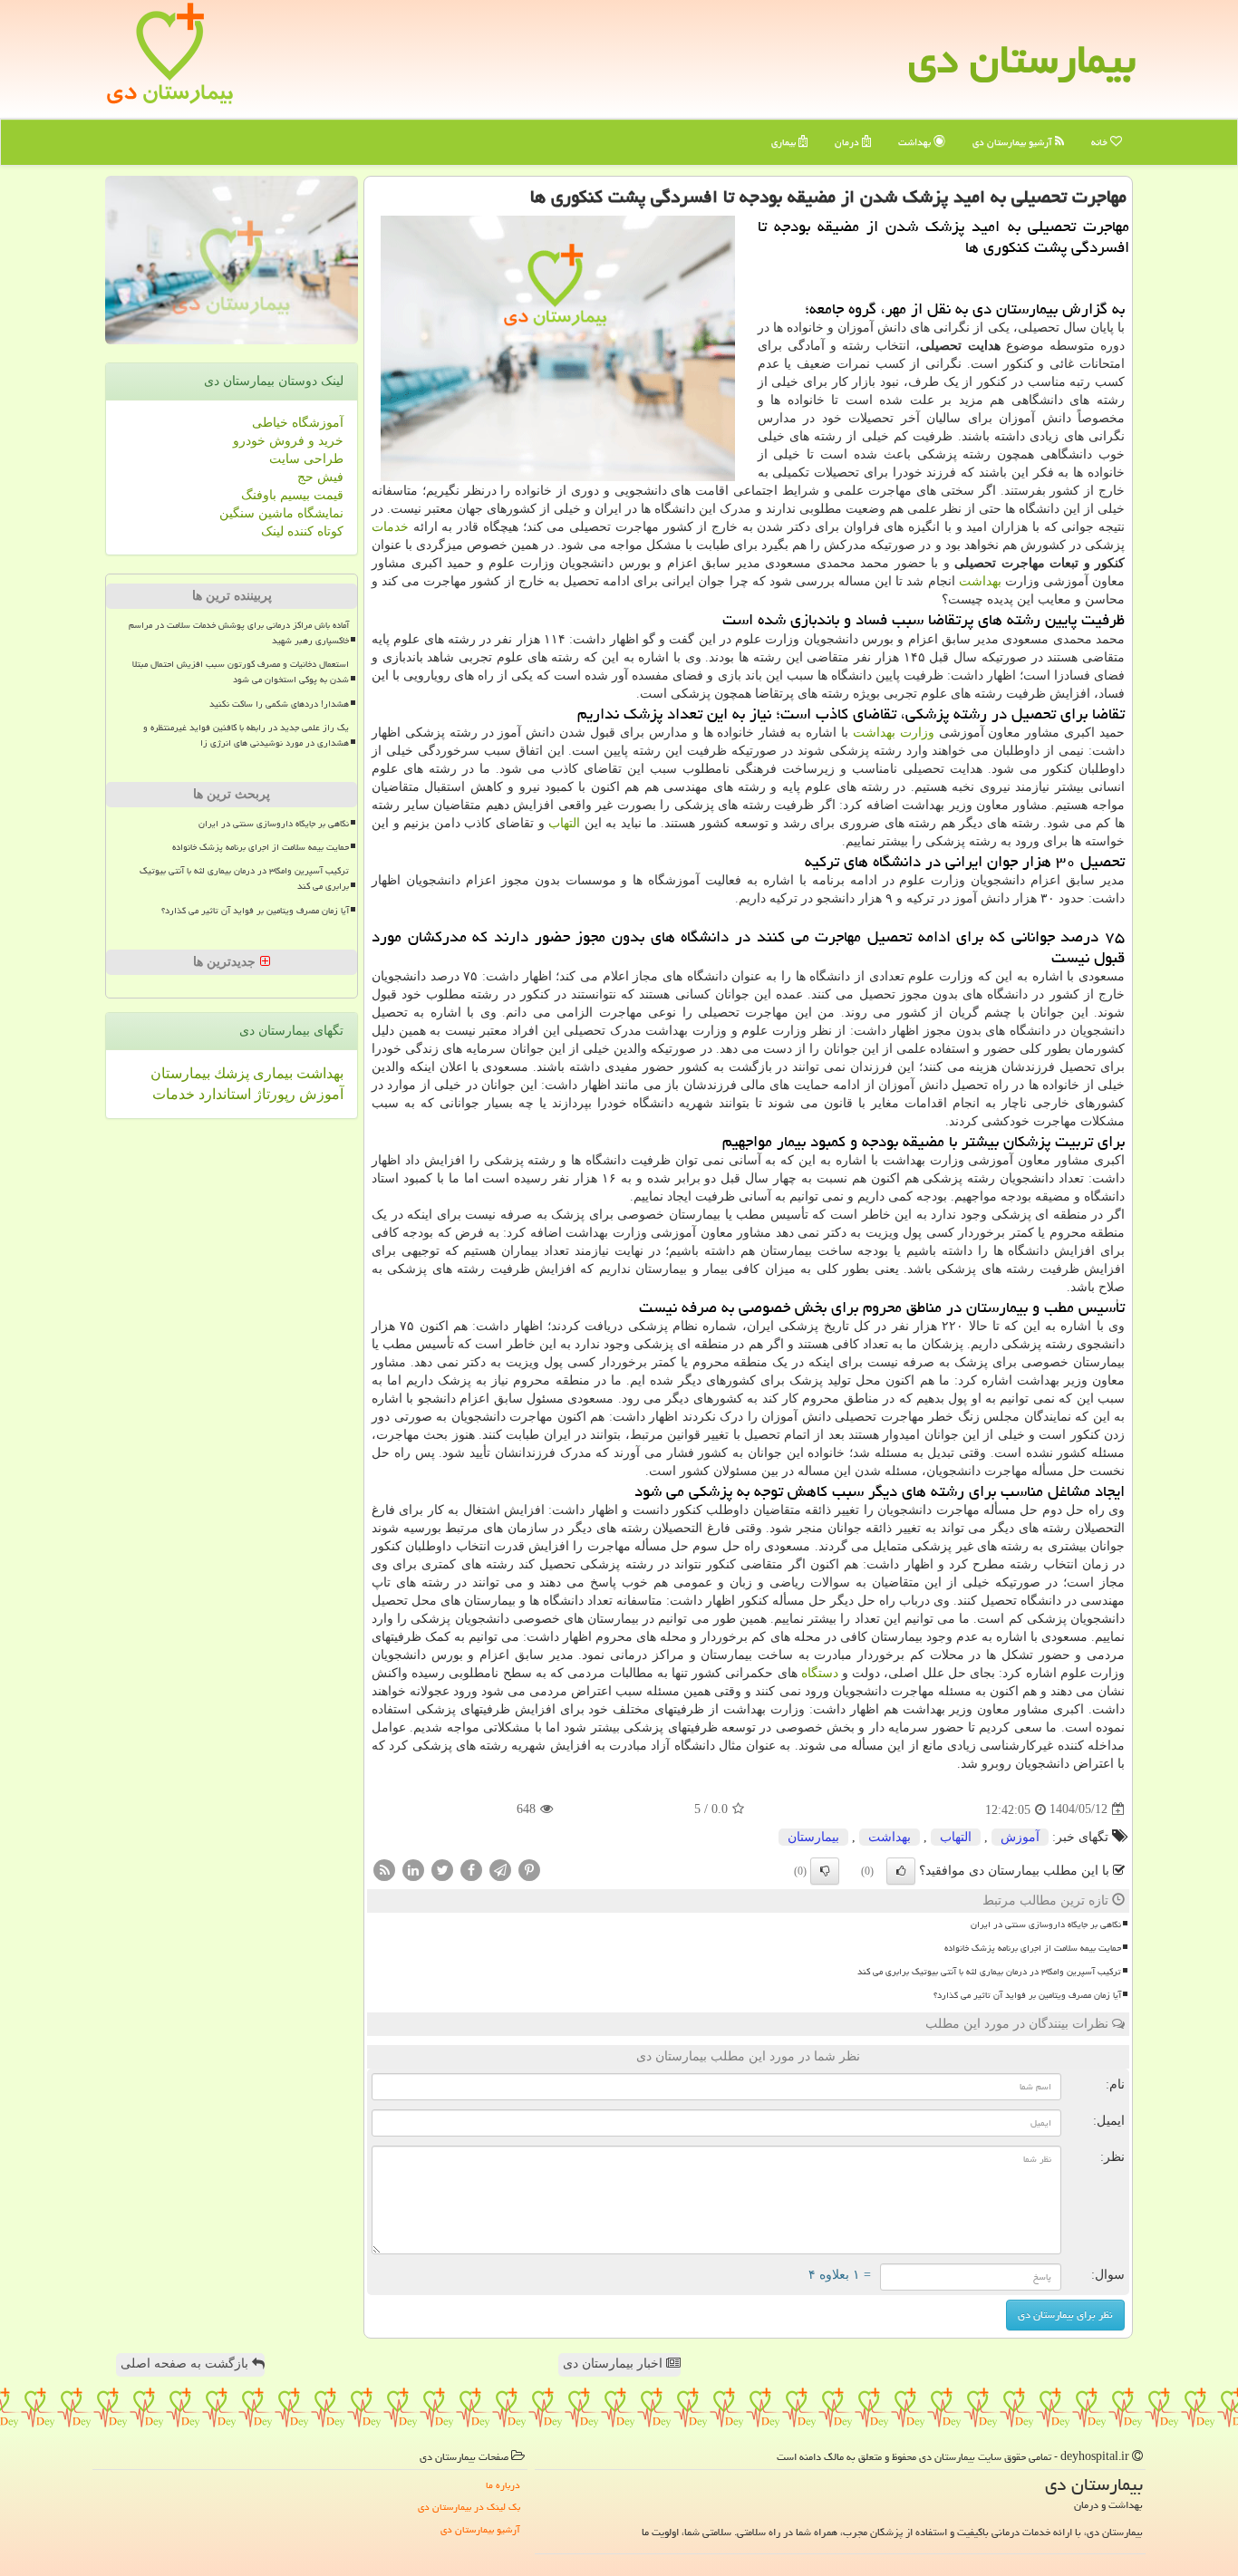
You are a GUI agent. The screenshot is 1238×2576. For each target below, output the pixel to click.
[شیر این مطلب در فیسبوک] (471, 1869)
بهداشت (916, 142)
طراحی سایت (306, 459)
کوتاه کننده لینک (302, 531)
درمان (848, 142)
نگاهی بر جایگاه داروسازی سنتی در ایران (1046, 1925)
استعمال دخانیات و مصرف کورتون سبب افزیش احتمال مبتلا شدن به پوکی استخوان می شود (241, 672)
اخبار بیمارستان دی (614, 2364)
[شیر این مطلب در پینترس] (529, 1869)
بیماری (785, 142)
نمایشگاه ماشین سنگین (281, 513)
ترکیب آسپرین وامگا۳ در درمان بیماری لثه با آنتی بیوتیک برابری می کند (989, 1972)
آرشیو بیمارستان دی (1014, 142)
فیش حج (320, 477)
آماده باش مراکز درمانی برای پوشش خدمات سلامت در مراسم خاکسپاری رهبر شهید (239, 633)
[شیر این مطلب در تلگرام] (500, 1869)
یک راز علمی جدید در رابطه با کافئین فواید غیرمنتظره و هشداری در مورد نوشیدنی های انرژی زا (246, 735)
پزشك (230, 1073)
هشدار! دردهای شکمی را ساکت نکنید (279, 704)
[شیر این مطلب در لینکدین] (413, 1869)
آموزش (1020, 1837)
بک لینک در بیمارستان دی (469, 2507)
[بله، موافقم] (901, 1871)
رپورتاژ (273, 1094)
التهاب (564, 823)
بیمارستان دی (1022, 59)
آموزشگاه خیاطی (298, 423)
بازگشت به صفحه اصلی (186, 2364)
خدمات (390, 527)
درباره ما (503, 2485)
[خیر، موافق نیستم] (825, 1871)
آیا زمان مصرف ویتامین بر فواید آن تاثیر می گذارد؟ (1027, 1995)
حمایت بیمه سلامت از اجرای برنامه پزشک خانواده (1033, 1948)
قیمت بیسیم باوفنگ (292, 495)
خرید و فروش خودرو (288, 441)
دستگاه (820, 1673)
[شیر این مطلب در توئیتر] (442, 1869)
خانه (1101, 142)
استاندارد (223, 1094)
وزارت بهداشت (894, 733)
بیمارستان (813, 1837)
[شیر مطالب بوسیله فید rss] (384, 1869)
